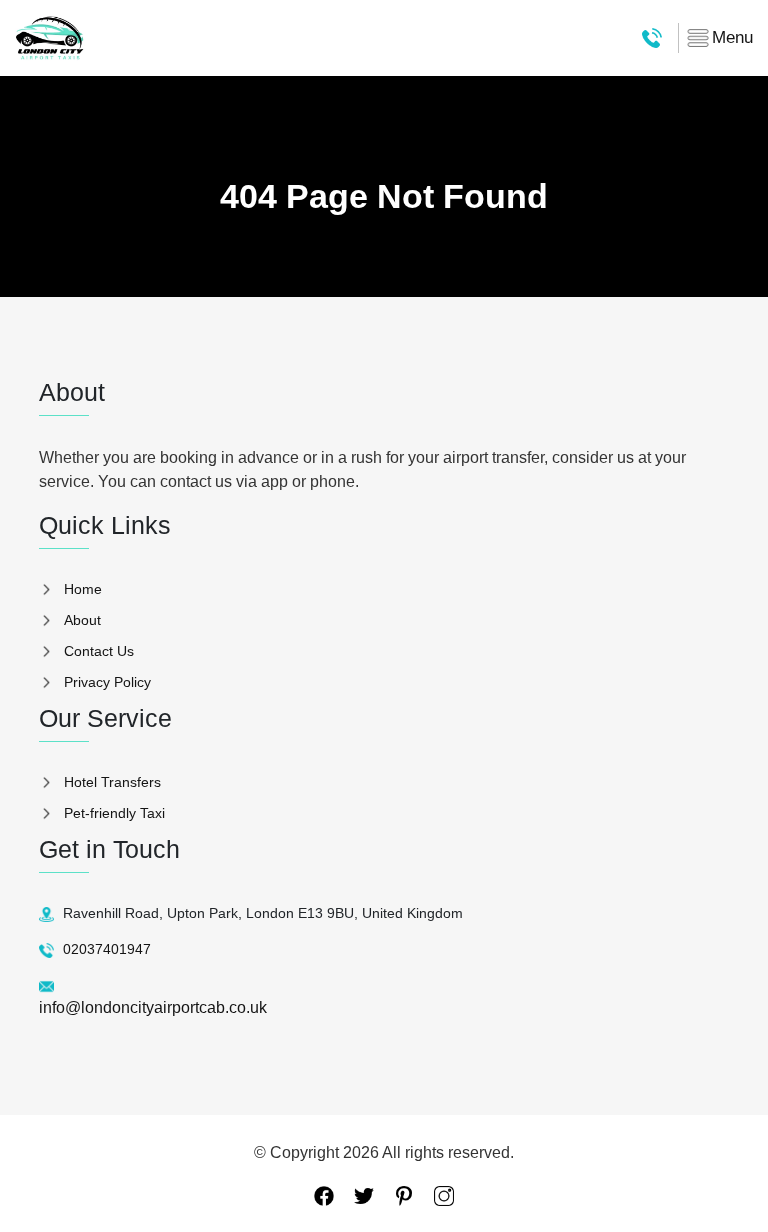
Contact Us (99, 651)
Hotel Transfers (112, 782)
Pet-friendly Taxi (114, 813)
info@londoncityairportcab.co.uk (153, 1007)
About (82, 620)
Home (83, 589)
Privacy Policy (107, 682)
